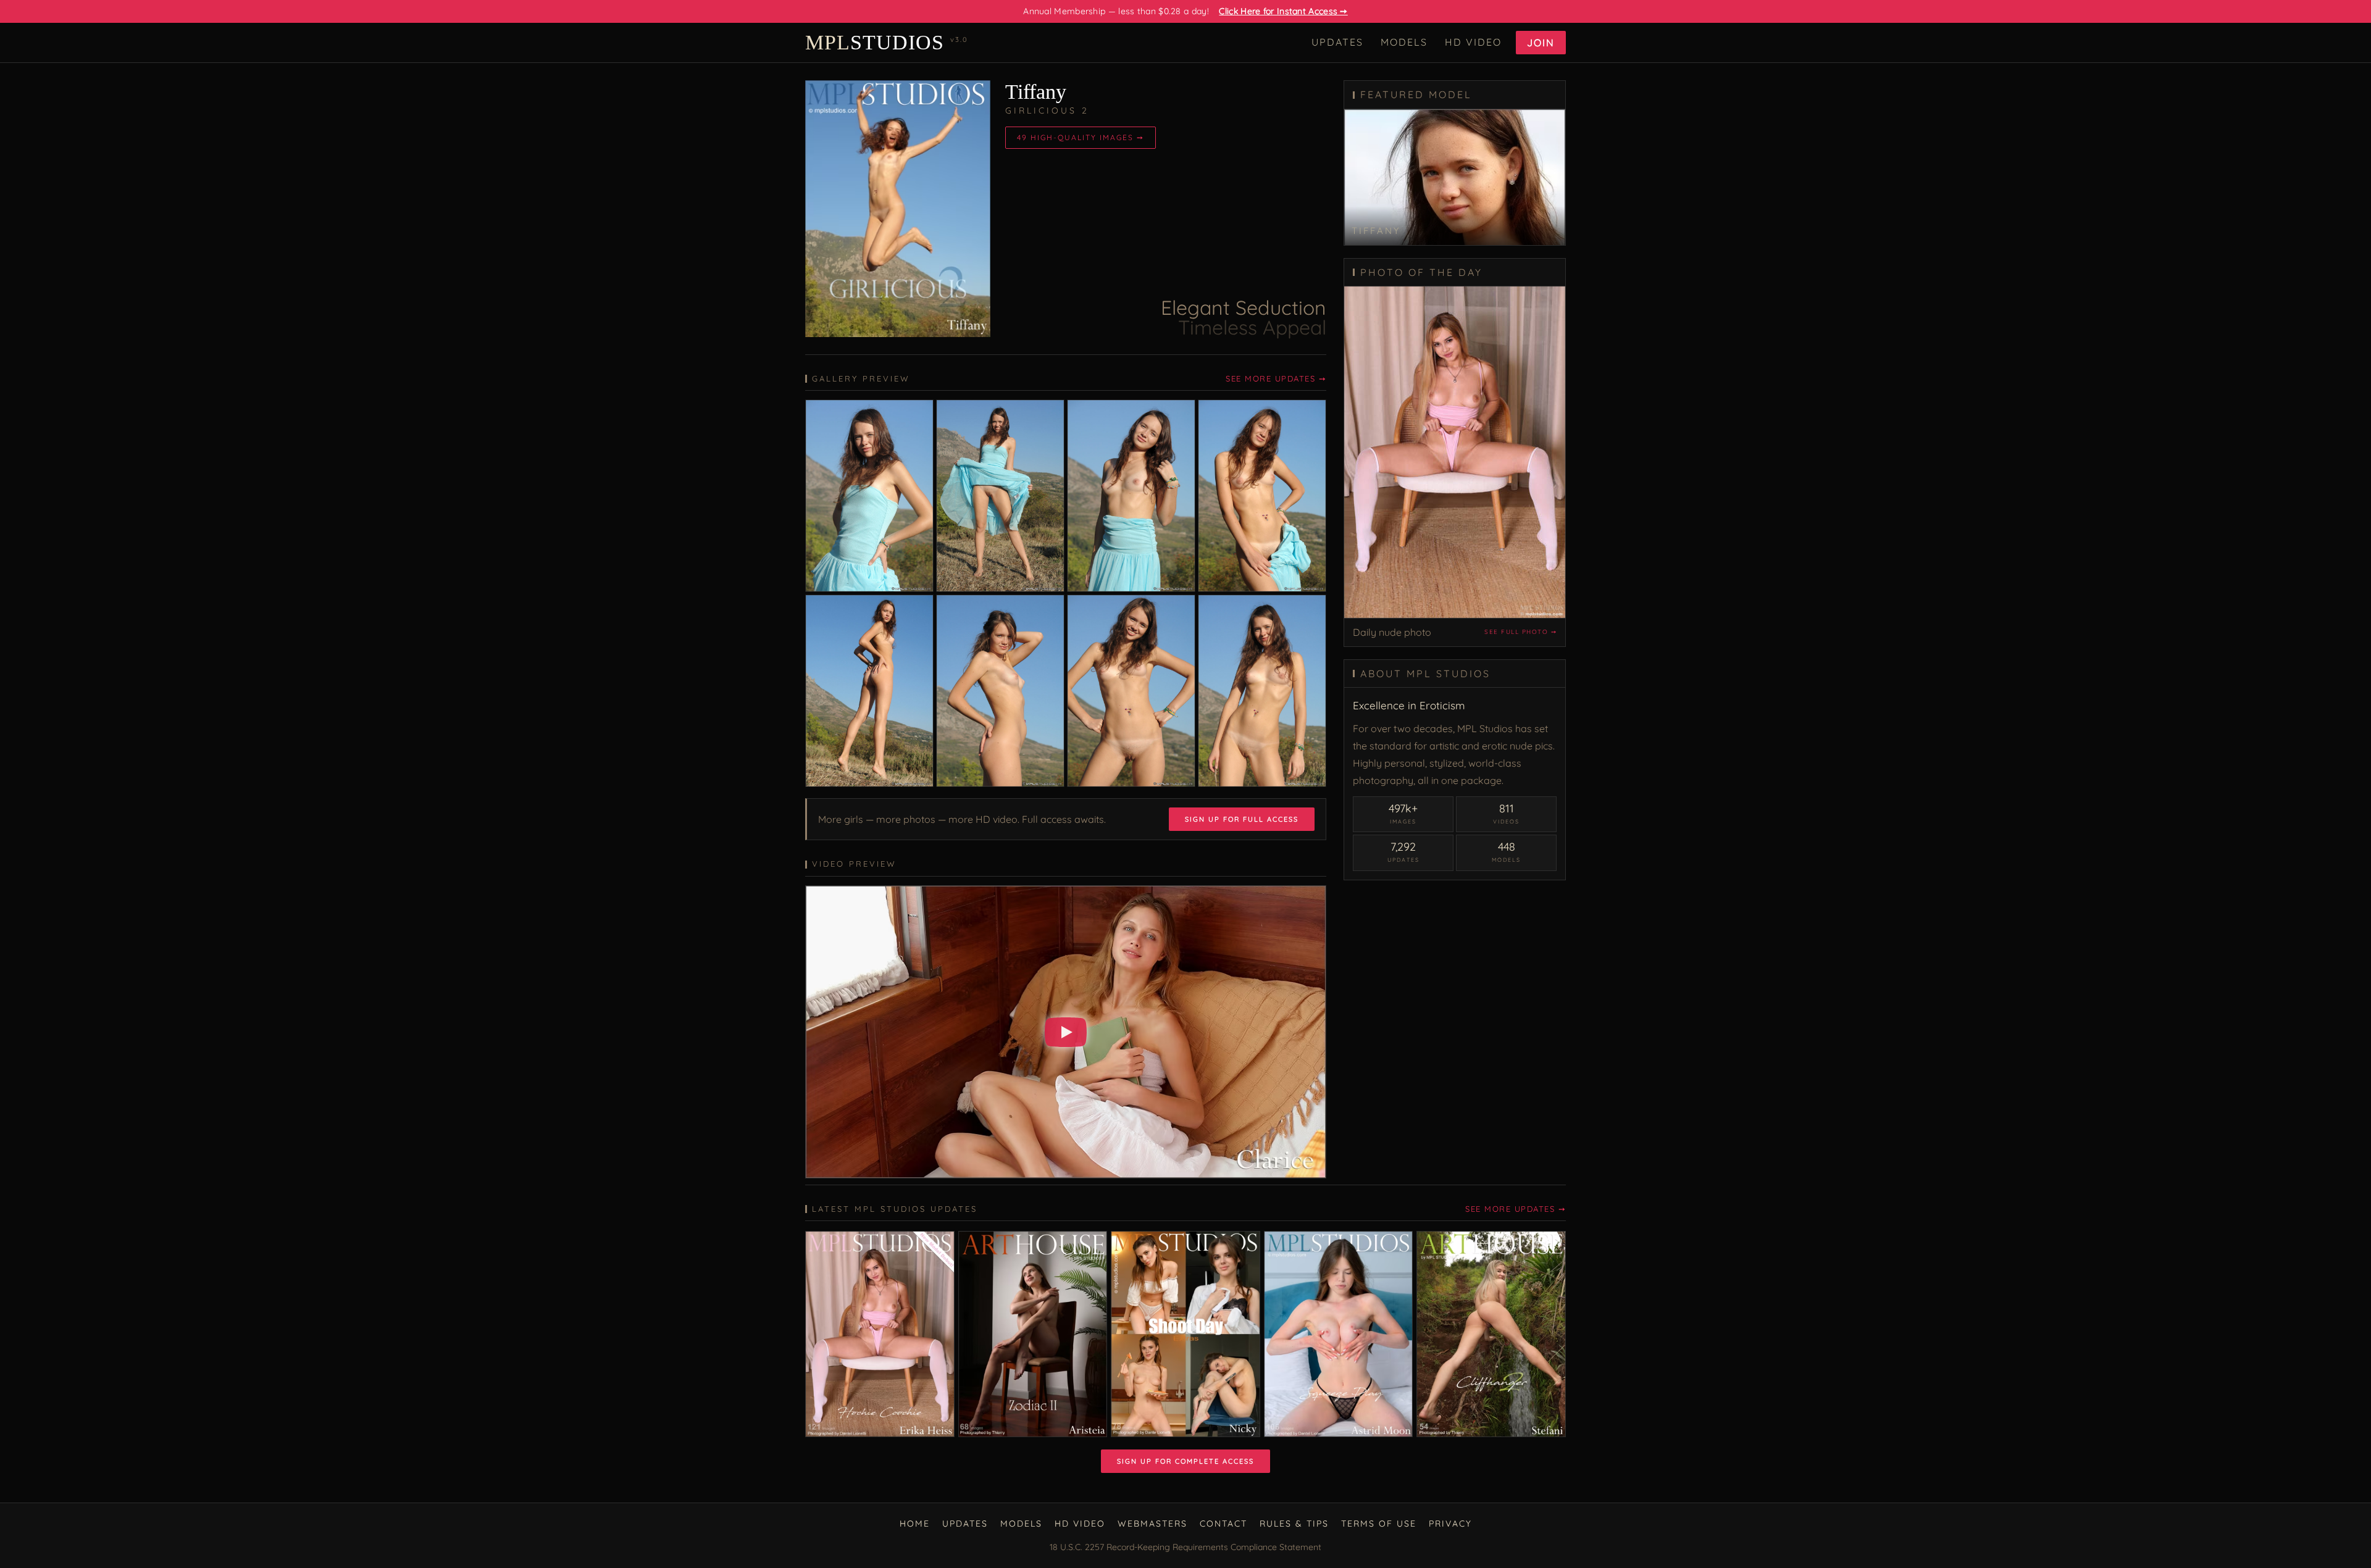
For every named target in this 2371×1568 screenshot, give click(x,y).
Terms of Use (1379, 1524)
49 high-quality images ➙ (1081, 137)
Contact (1223, 1524)
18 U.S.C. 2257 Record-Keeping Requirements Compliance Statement (1185, 1547)
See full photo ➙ (1520, 632)
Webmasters (1152, 1524)
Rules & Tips (1294, 1524)
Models (1404, 42)
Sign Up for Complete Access (1185, 1461)
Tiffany (1036, 92)
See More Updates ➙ (1276, 378)
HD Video (1473, 42)
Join (1541, 43)
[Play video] (1066, 1032)
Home (915, 1524)
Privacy (1450, 1524)
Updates (1337, 42)
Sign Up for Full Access (1242, 819)
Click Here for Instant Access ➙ (1283, 11)
